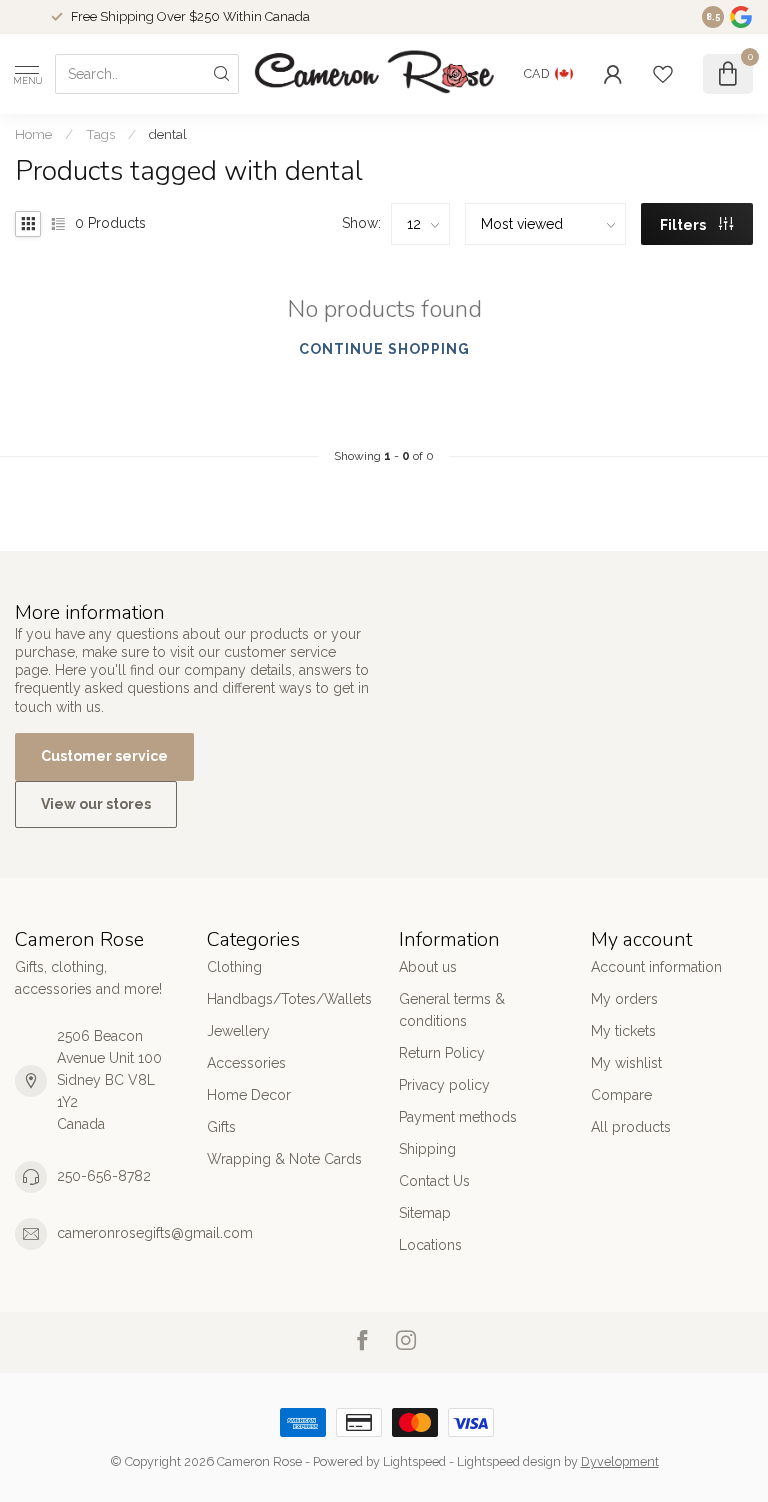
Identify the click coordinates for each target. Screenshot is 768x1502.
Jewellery (238, 1031)
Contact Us (434, 1181)
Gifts (221, 1127)
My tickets (623, 1031)
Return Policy (442, 1053)
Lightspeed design (509, 1461)
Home (33, 134)
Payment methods (458, 1117)
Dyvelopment (620, 1461)
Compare (621, 1095)
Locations (430, 1245)
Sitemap (425, 1213)
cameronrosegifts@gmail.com (155, 1233)
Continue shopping (384, 349)
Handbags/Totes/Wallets (288, 999)
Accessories (246, 1063)
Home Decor (249, 1095)
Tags (100, 134)
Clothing (234, 967)
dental (168, 134)
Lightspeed (414, 1461)
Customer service (104, 756)
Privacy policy (444, 1085)
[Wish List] (663, 74)
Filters (684, 225)
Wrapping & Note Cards (284, 1159)
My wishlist (626, 1063)
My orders (624, 999)
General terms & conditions (452, 1010)
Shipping (427, 1149)
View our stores (96, 804)
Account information (656, 967)
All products (631, 1127)
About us (428, 967)
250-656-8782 (104, 1176)
